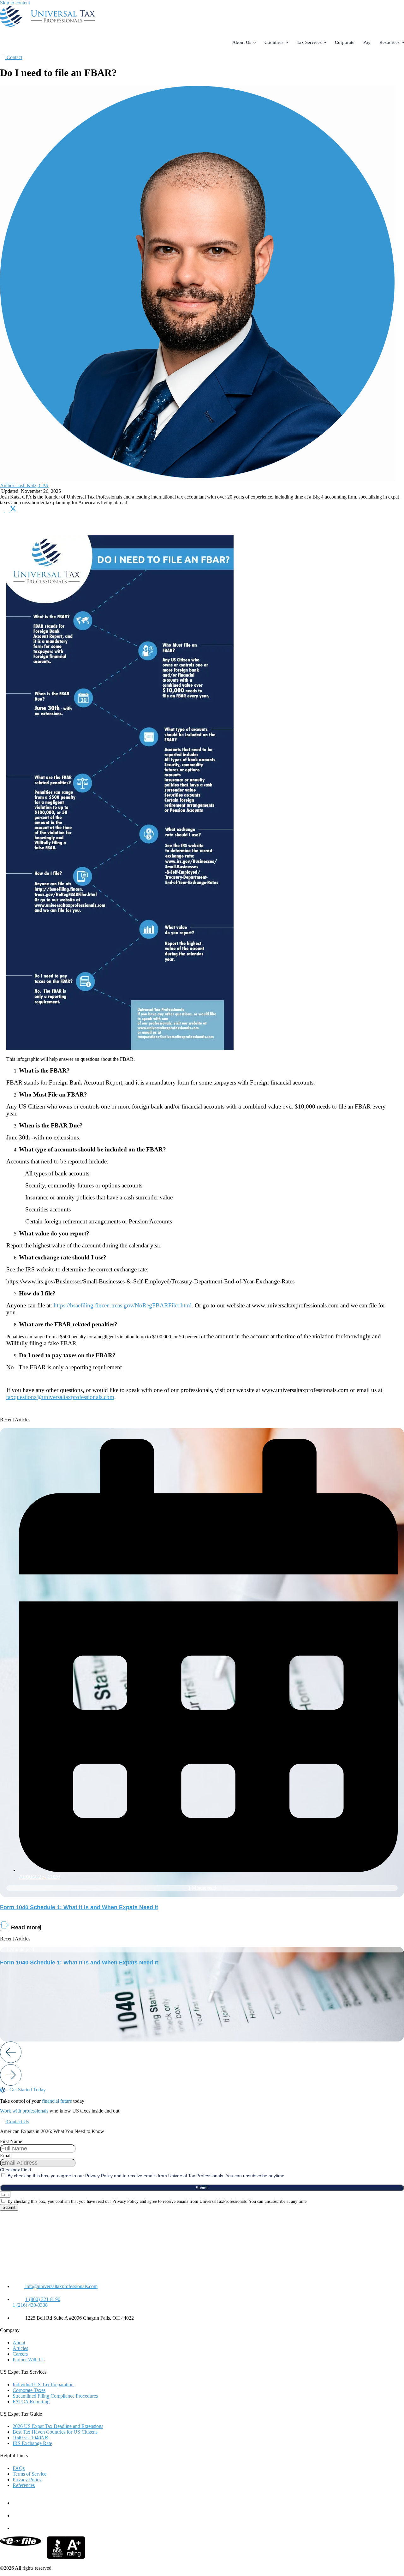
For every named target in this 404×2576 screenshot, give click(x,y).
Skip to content (15, 3)
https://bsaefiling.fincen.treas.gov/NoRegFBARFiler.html (123, 1305)
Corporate (345, 42)
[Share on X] (13, 510)
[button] (16, 2053)
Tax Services (309, 42)
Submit (202, 2188)
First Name (11, 2141)
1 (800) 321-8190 (43, 2299)
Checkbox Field (15, 2170)
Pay (367, 42)
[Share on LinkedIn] (8, 510)
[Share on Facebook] (3, 510)
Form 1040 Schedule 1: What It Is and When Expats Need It (79, 1907)
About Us (242, 42)
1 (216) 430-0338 (30, 2305)
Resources (389, 42)
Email (6, 2156)
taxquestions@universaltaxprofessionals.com (60, 1397)
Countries (274, 42)
